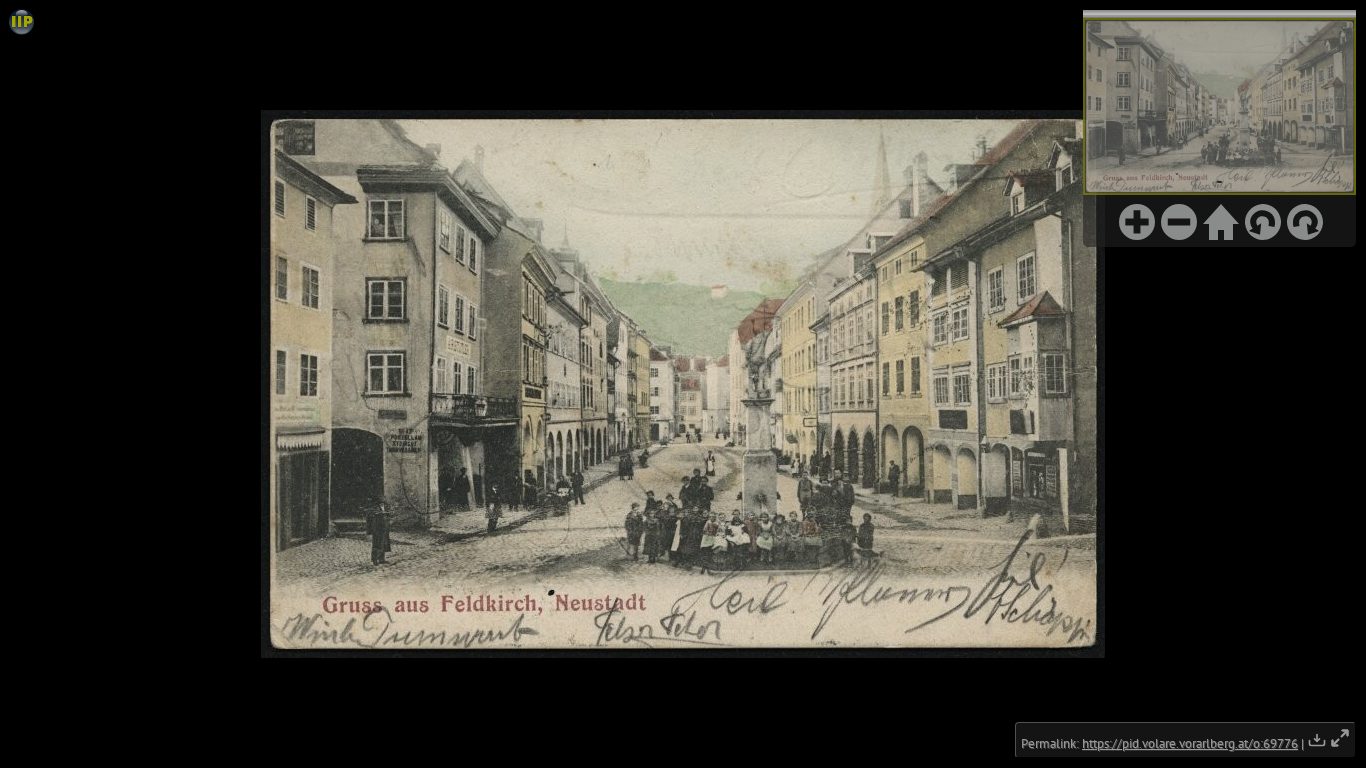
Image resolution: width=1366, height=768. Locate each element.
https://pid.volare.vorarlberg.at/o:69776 (1190, 743)
